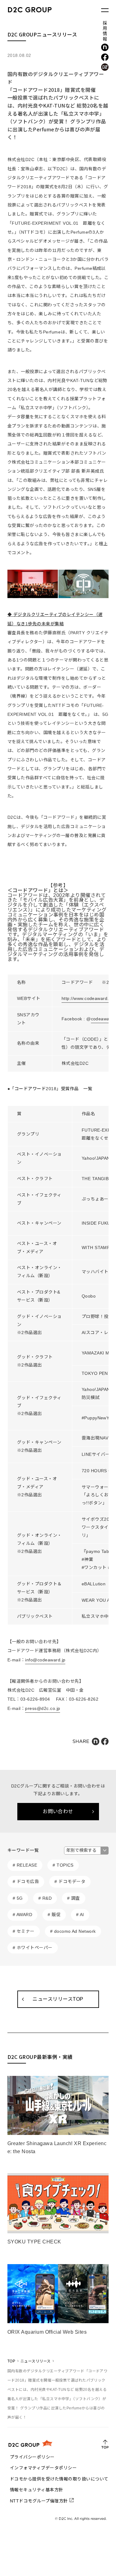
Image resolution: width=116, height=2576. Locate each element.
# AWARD (22, 1915)
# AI (80, 1915)
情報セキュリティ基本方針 (37, 2490)
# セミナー (24, 1931)
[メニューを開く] (105, 10)
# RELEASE (25, 1865)
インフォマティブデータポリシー (43, 2468)
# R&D (45, 1898)
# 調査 (74, 1898)
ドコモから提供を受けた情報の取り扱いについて (59, 2479)
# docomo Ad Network (73, 1931)
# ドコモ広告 (26, 1881)
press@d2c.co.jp (43, 1708)
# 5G (18, 1898)
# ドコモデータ (70, 1881)
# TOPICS (63, 1865)
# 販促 (54, 1915)
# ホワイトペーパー (33, 1948)
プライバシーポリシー (32, 2457)
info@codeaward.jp (45, 1660)
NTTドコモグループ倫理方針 (39, 2501)
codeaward (102, 1019)
